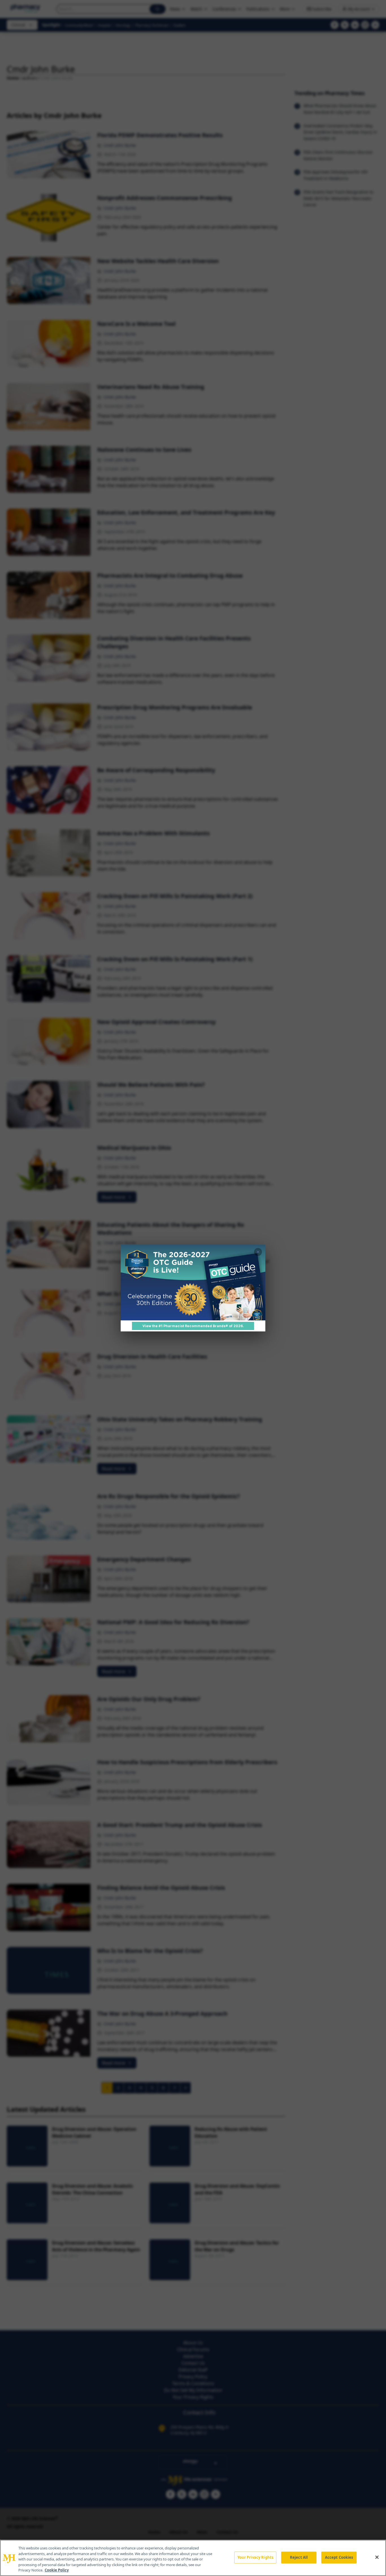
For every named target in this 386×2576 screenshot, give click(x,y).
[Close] (377, 2557)
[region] (193, 2558)
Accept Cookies (339, 2557)
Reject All (299, 2557)
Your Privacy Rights (255, 2557)
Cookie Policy (57, 2570)
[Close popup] (258, 1252)
